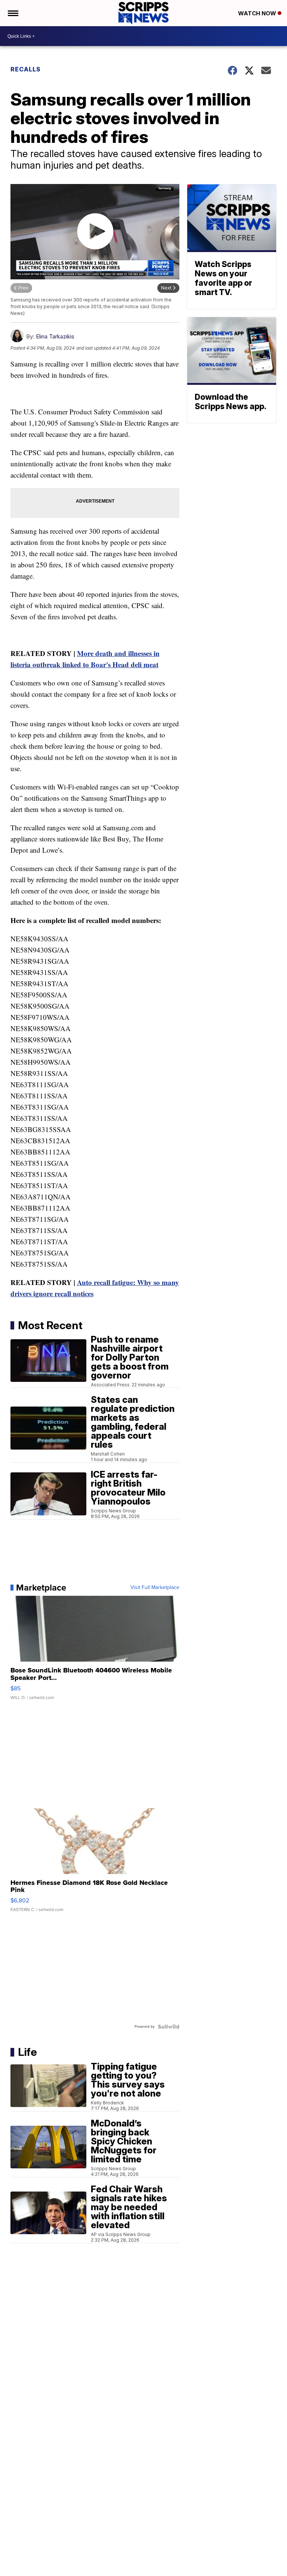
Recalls (26, 69)
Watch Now (258, 13)
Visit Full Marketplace (155, 1588)
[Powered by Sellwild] (169, 2027)
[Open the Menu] (13, 13)
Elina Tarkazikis (55, 336)
